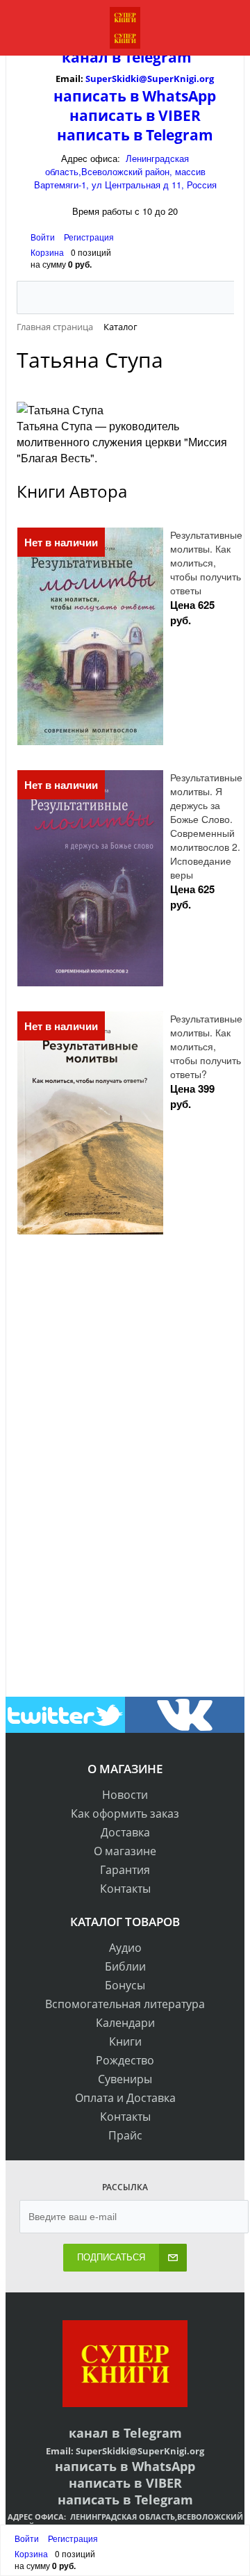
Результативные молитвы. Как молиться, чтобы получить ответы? (206, 1046)
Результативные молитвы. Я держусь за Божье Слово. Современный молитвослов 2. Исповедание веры (206, 826)
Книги (125, 2041)
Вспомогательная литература (125, 2004)
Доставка (125, 1832)
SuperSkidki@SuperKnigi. (142, 79)
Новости (125, 1795)
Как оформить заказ (125, 1813)
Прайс (125, 2135)
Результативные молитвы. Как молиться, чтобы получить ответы (206, 562)
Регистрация (89, 237)
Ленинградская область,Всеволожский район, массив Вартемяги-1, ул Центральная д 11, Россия (125, 171)
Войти (44, 237)
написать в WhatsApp (135, 96)
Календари (125, 2023)
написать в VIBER (135, 115)
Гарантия (125, 1870)
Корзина (47, 252)
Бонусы (125, 1985)
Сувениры (125, 2079)
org (207, 79)
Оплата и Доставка (125, 2098)
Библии (125, 1966)
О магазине (125, 1851)
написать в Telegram (135, 135)
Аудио (125, 1948)
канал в (91, 57)
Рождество (125, 2060)
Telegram (156, 57)
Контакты (125, 1889)
